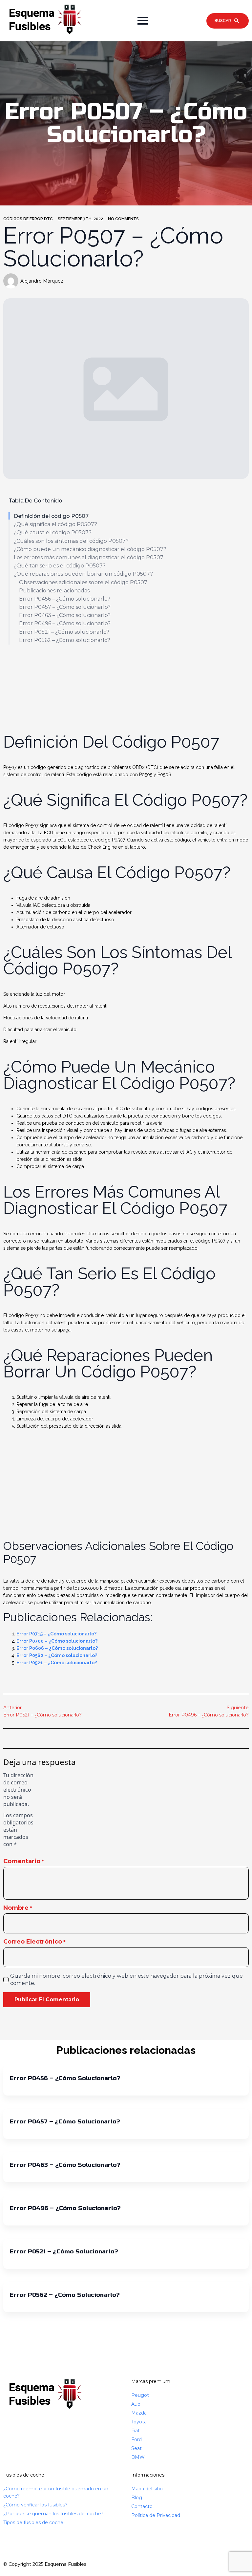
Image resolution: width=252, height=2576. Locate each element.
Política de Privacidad (156, 2515)
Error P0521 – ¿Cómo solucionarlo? (64, 632)
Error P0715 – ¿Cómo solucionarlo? (56, 1634)
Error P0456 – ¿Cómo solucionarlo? (65, 599)
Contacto (142, 2506)
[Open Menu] (143, 21)
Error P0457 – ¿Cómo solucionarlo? (65, 607)
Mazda (139, 2413)
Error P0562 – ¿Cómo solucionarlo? (65, 640)
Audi (136, 2404)
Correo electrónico (34, 1942)
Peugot (140, 2395)
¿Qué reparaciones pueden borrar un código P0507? (83, 574)
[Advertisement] (126, 685)
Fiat (136, 2431)
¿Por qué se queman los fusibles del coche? (53, 2514)
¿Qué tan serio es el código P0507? (60, 566)
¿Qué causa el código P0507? (53, 532)
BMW (138, 2457)
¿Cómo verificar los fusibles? (35, 2505)
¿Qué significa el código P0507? (55, 524)
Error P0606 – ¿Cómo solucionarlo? (57, 1648)
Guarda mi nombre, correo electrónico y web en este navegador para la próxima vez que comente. (126, 1980)
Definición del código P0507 (51, 516)
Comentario (24, 1861)
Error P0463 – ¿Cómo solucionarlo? (65, 615)
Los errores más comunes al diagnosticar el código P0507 (89, 557)
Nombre (18, 1908)
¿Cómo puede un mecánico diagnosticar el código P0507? (90, 549)
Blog (137, 2498)
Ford (136, 2439)
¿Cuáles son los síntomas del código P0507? (71, 541)
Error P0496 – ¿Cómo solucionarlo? (65, 623)
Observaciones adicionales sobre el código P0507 (83, 582)
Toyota (139, 2422)
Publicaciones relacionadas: (55, 591)
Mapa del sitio (147, 2489)
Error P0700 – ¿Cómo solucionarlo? (57, 1641)
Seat (136, 2448)
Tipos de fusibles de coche (33, 2523)
